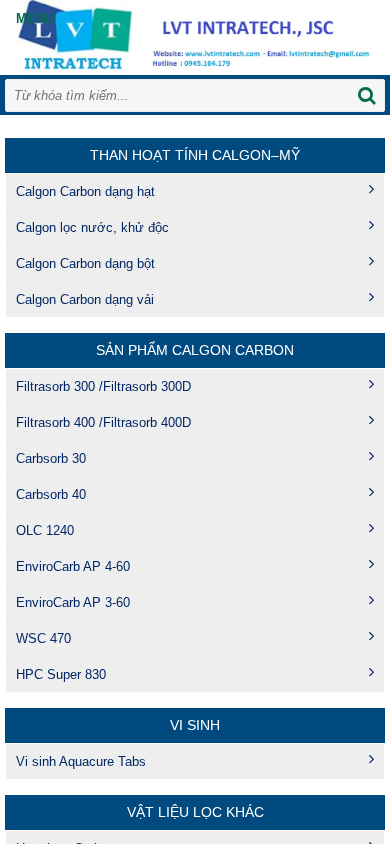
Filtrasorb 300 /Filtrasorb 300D (103, 386)
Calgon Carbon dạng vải (85, 299)
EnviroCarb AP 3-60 (73, 602)
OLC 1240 (45, 530)
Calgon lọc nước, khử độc (92, 227)
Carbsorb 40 (51, 494)
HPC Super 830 (61, 674)
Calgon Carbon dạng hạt (85, 191)
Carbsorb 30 (51, 458)
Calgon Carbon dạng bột (85, 263)
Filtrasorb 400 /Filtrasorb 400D (103, 422)
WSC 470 (43, 638)
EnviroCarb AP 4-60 (73, 566)
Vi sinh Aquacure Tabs (81, 761)
